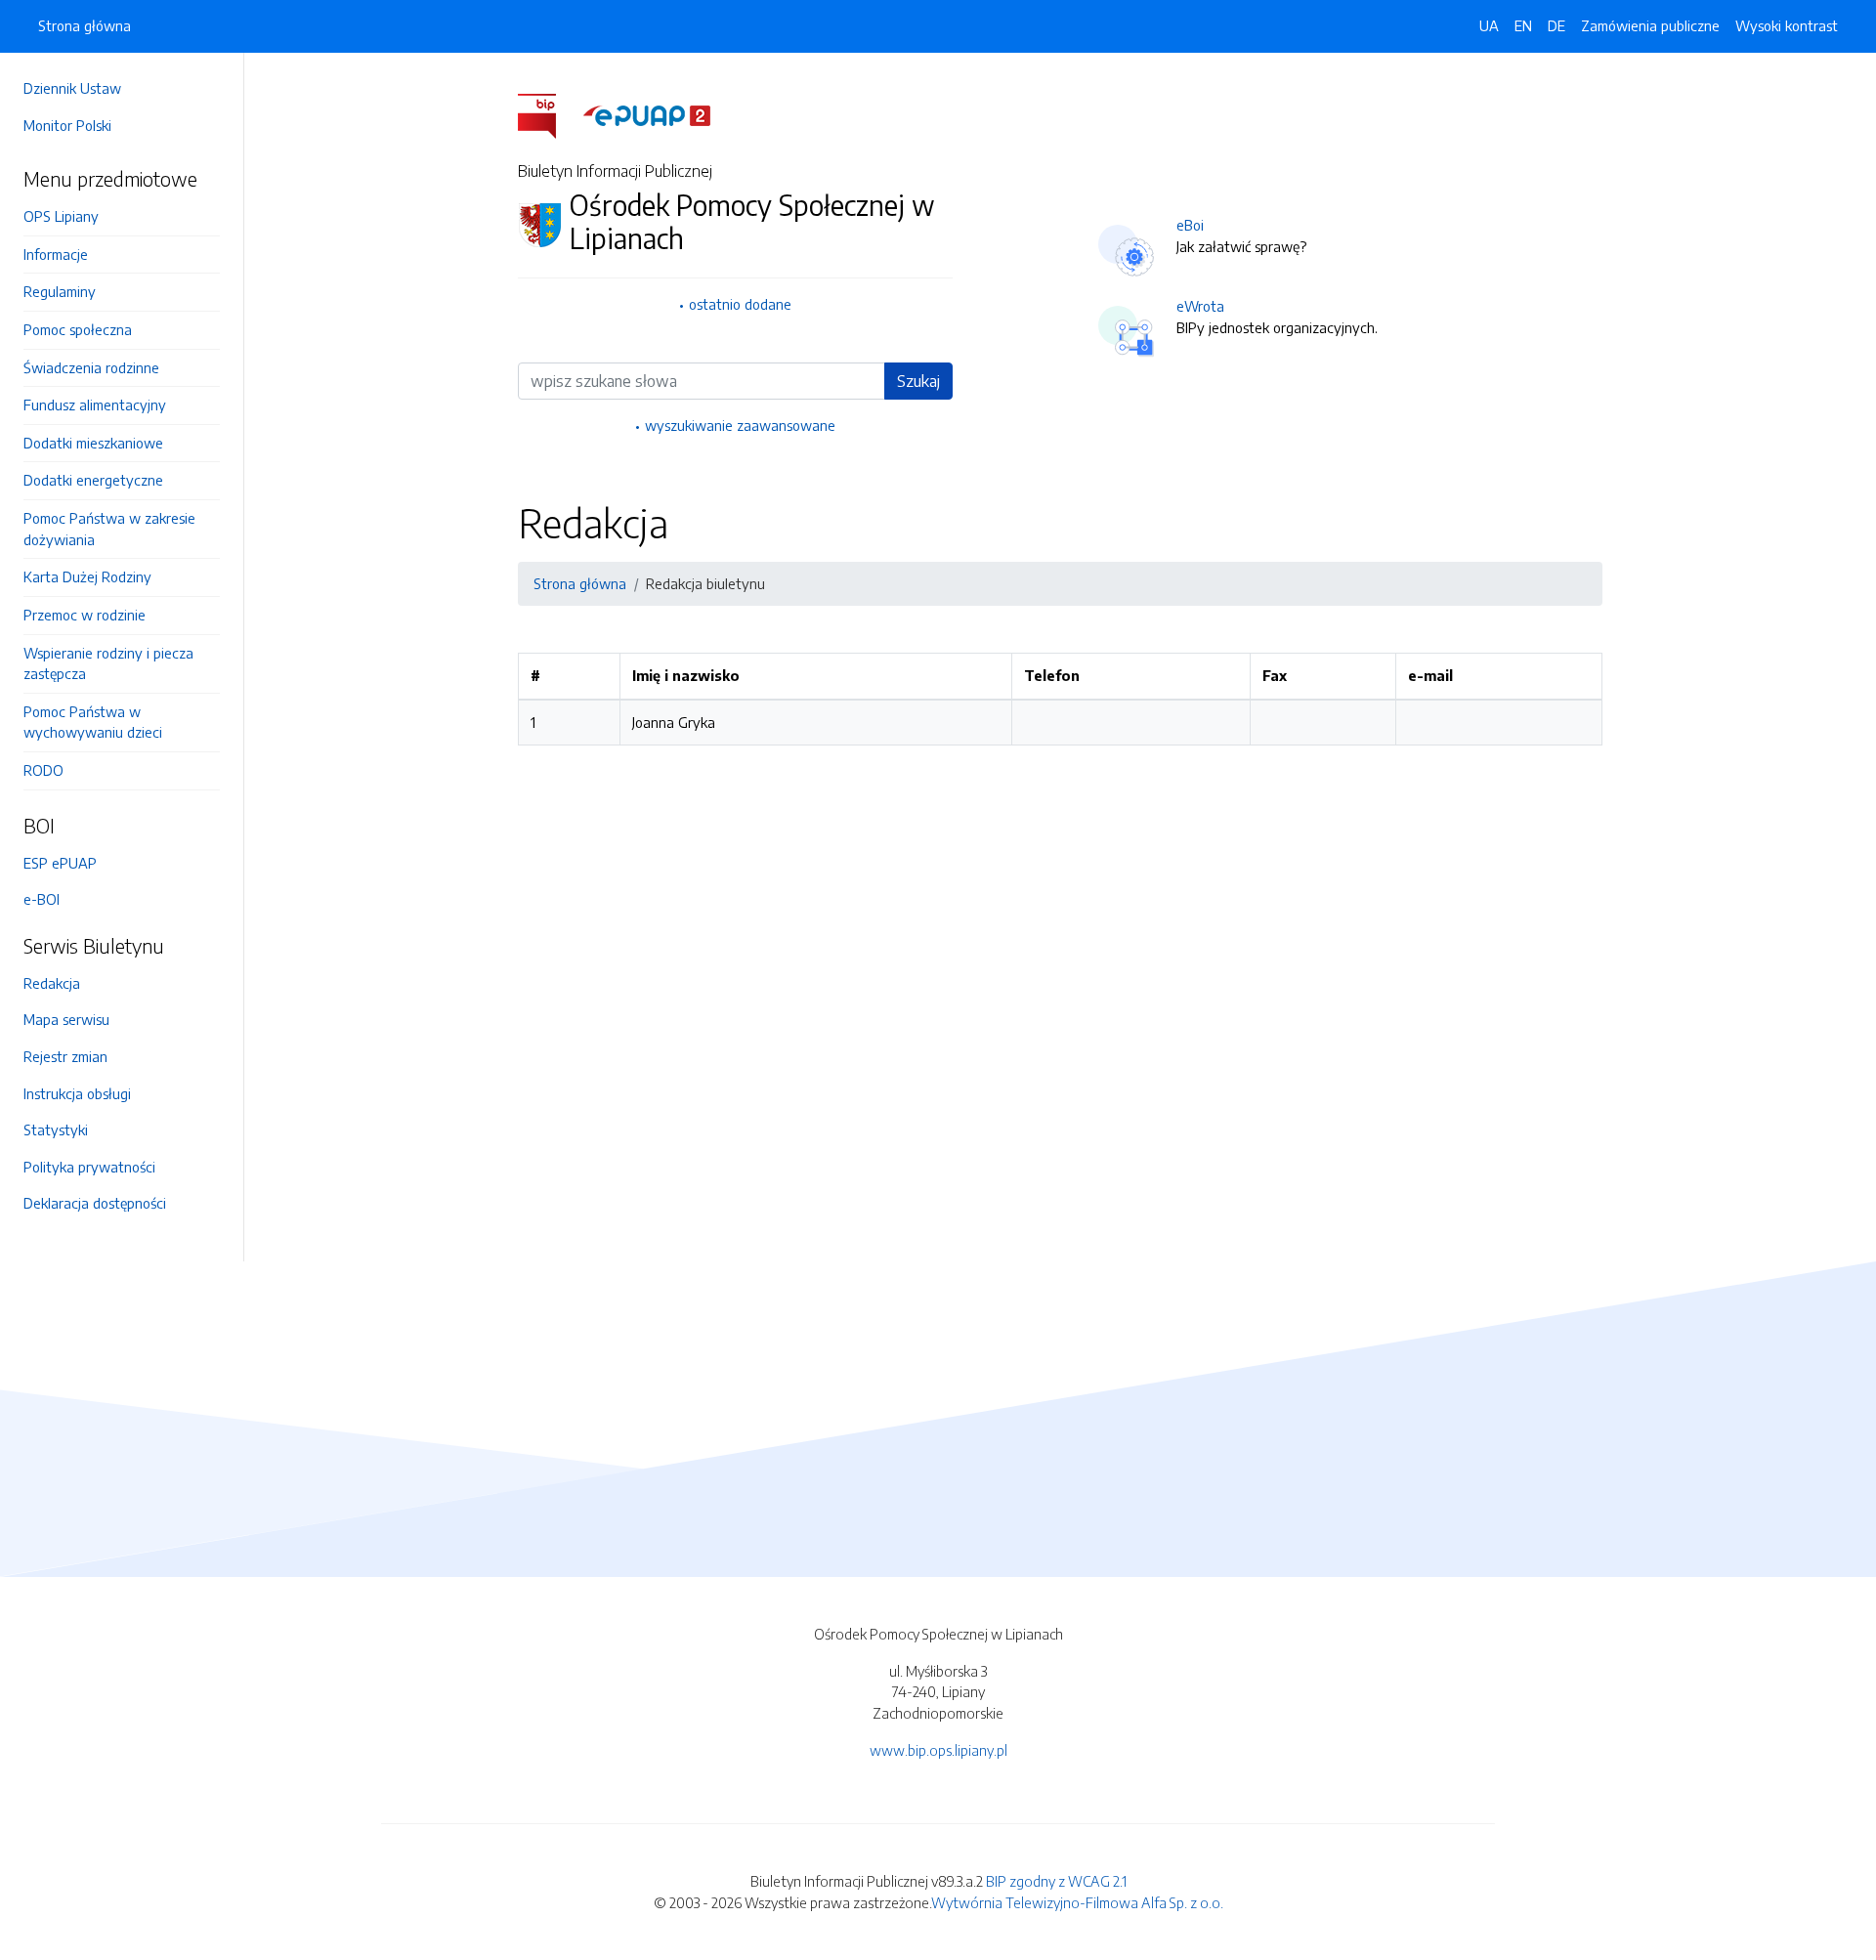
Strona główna (85, 25)
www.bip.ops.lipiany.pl (938, 1750)
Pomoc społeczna (78, 329)
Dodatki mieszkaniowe (93, 443)
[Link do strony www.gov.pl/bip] (549, 114)
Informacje (56, 254)
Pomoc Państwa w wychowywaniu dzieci (93, 722)
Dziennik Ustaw (72, 88)
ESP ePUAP (60, 863)
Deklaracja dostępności (95, 1203)
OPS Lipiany (61, 216)
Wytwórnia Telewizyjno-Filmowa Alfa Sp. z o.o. (1077, 1902)
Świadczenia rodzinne (91, 367)
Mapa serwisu (66, 1019)
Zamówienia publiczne (1650, 25)
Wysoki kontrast (1787, 25)
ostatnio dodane (740, 304)
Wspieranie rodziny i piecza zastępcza (108, 663)
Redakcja (52, 983)
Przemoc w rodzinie (85, 615)
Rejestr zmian (65, 1056)
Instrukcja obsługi (77, 1093)
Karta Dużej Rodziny (87, 576)
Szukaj (918, 381)
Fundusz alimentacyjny (95, 405)
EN (1523, 25)
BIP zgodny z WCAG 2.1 (1056, 1881)
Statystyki (56, 1129)
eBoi (1190, 225)
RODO (43, 770)
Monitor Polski (67, 125)
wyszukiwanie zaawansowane (740, 425)
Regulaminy (60, 291)
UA (1489, 25)
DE (1556, 25)
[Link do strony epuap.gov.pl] (647, 114)
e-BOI (42, 899)
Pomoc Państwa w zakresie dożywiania (109, 529)
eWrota (1200, 306)
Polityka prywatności (89, 1167)
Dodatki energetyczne (93, 480)
